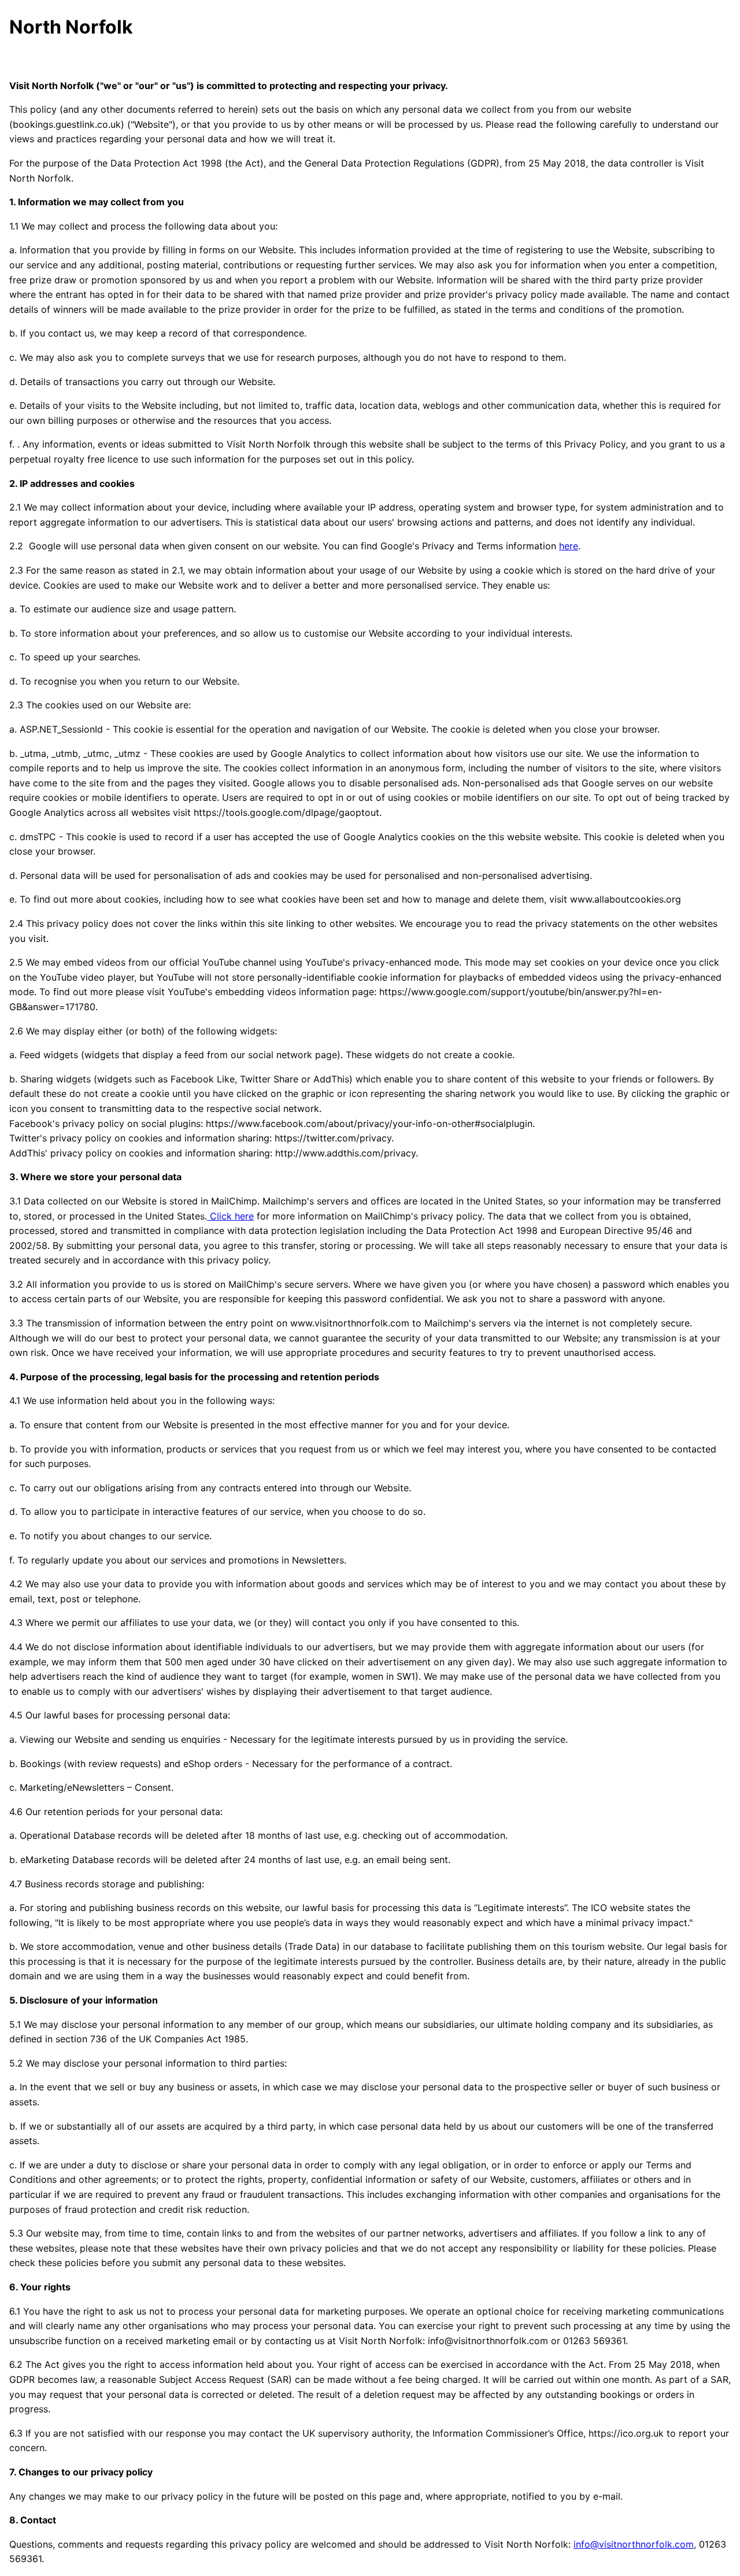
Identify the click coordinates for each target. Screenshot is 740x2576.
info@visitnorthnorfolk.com (634, 2544)
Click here (230, 1216)
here (569, 546)
